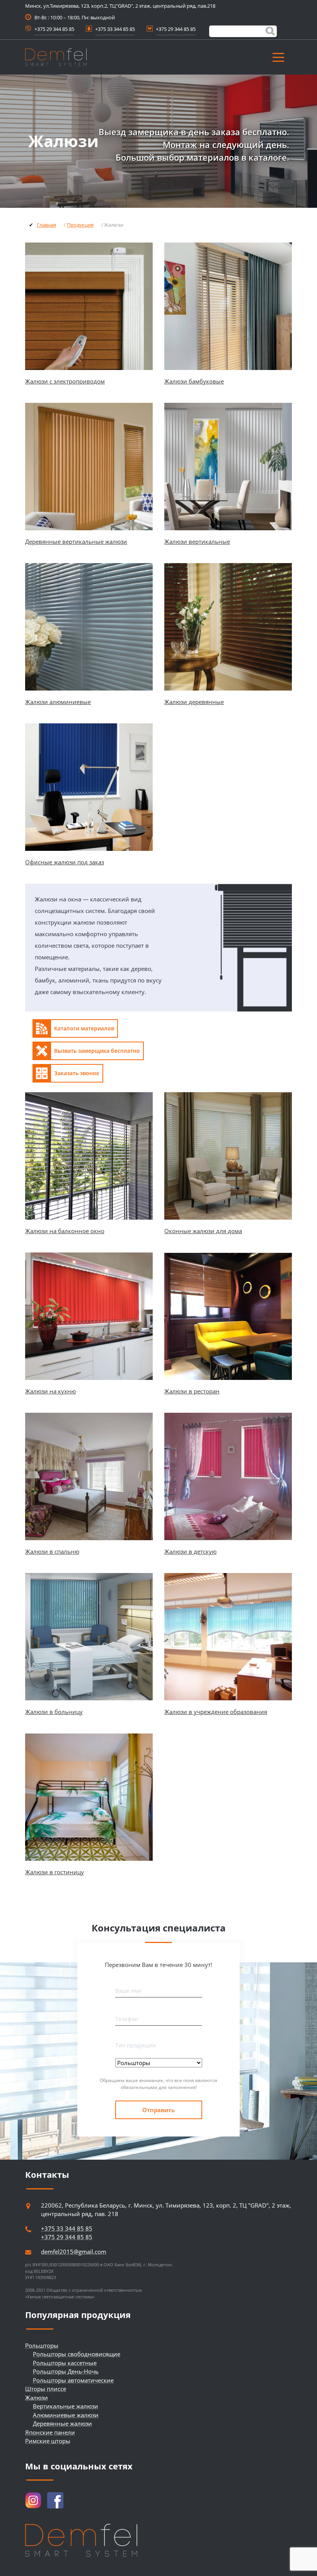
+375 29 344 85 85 (54, 29)
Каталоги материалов (84, 1028)
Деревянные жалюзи (62, 2423)
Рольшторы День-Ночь (66, 2371)
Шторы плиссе (46, 2389)
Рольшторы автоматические (73, 2380)
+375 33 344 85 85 (115, 29)
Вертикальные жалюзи (66, 2406)
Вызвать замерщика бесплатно (97, 1051)
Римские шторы (48, 2441)
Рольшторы (42, 2345)
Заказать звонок (77, 1073)
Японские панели (50, 2432)
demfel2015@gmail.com (74, 2252)
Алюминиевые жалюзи (66, 2415)
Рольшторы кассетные (65, 2363)
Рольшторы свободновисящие (77, 2354)
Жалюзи (37, 2398)
